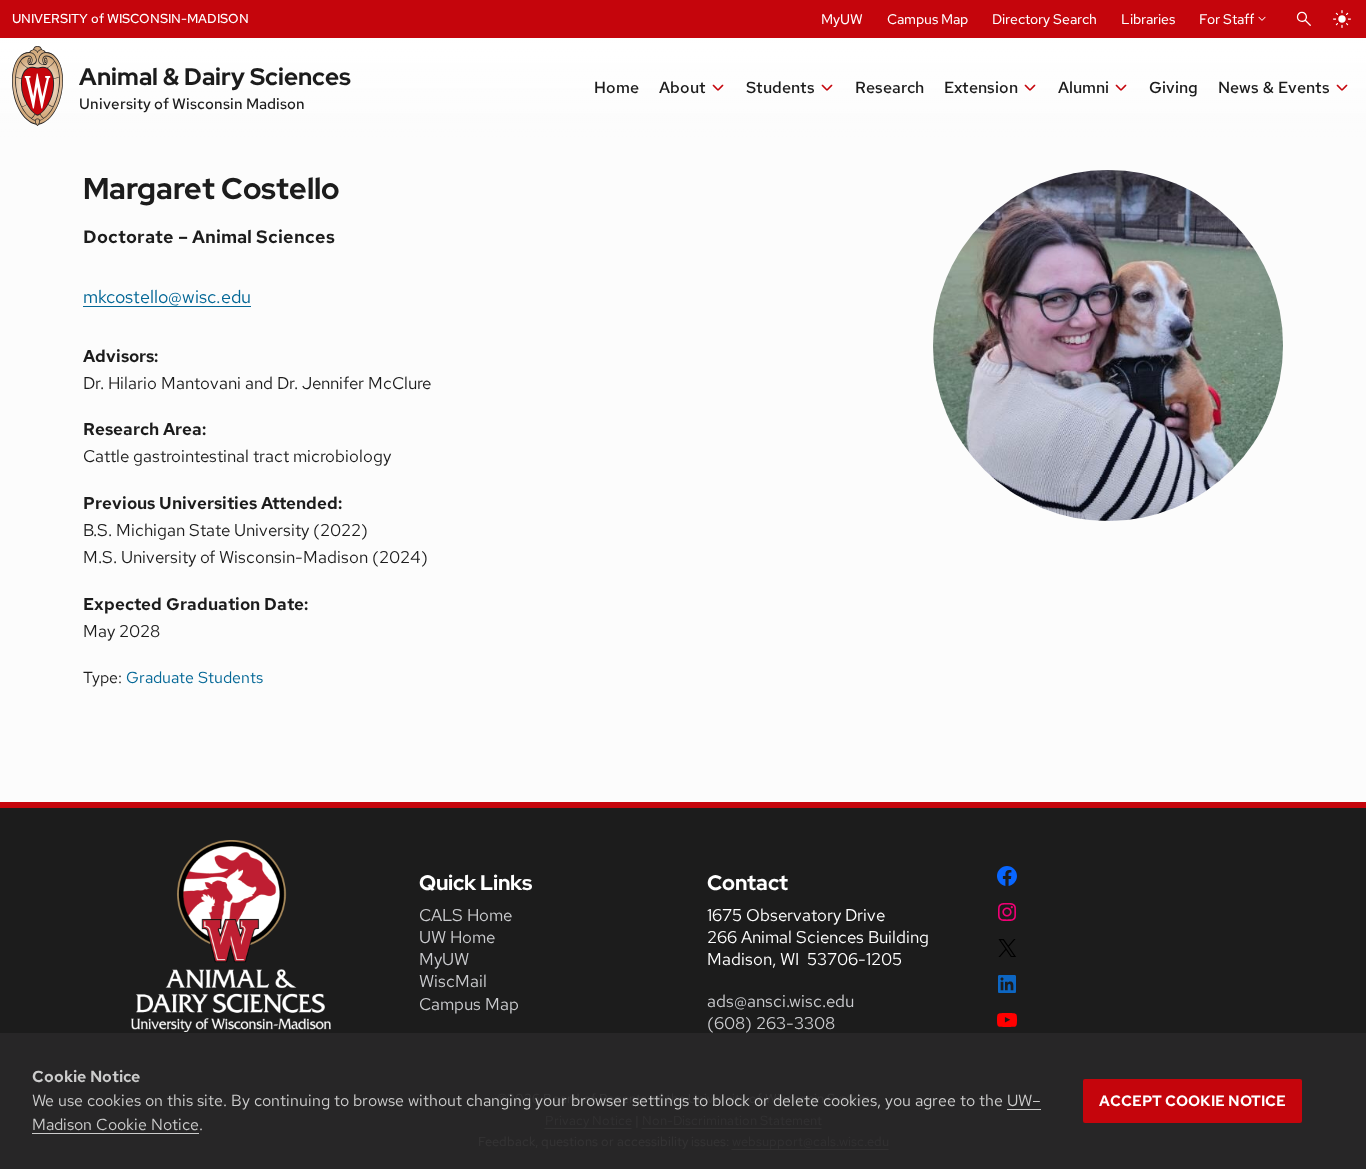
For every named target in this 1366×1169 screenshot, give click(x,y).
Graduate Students (194, 677)
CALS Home (465, 915)
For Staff (1226, 19)
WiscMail (453, 981)
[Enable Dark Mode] (1342, 19)
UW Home (457, 937)
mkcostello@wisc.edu (167, 296)
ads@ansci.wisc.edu (780, 1001)
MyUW (842, 19)
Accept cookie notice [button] (1192, 1101)
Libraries (1148, 19)
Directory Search (1044, 19)
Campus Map (927, 19)
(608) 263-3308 (773, 1023)
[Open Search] (1304, 19)
